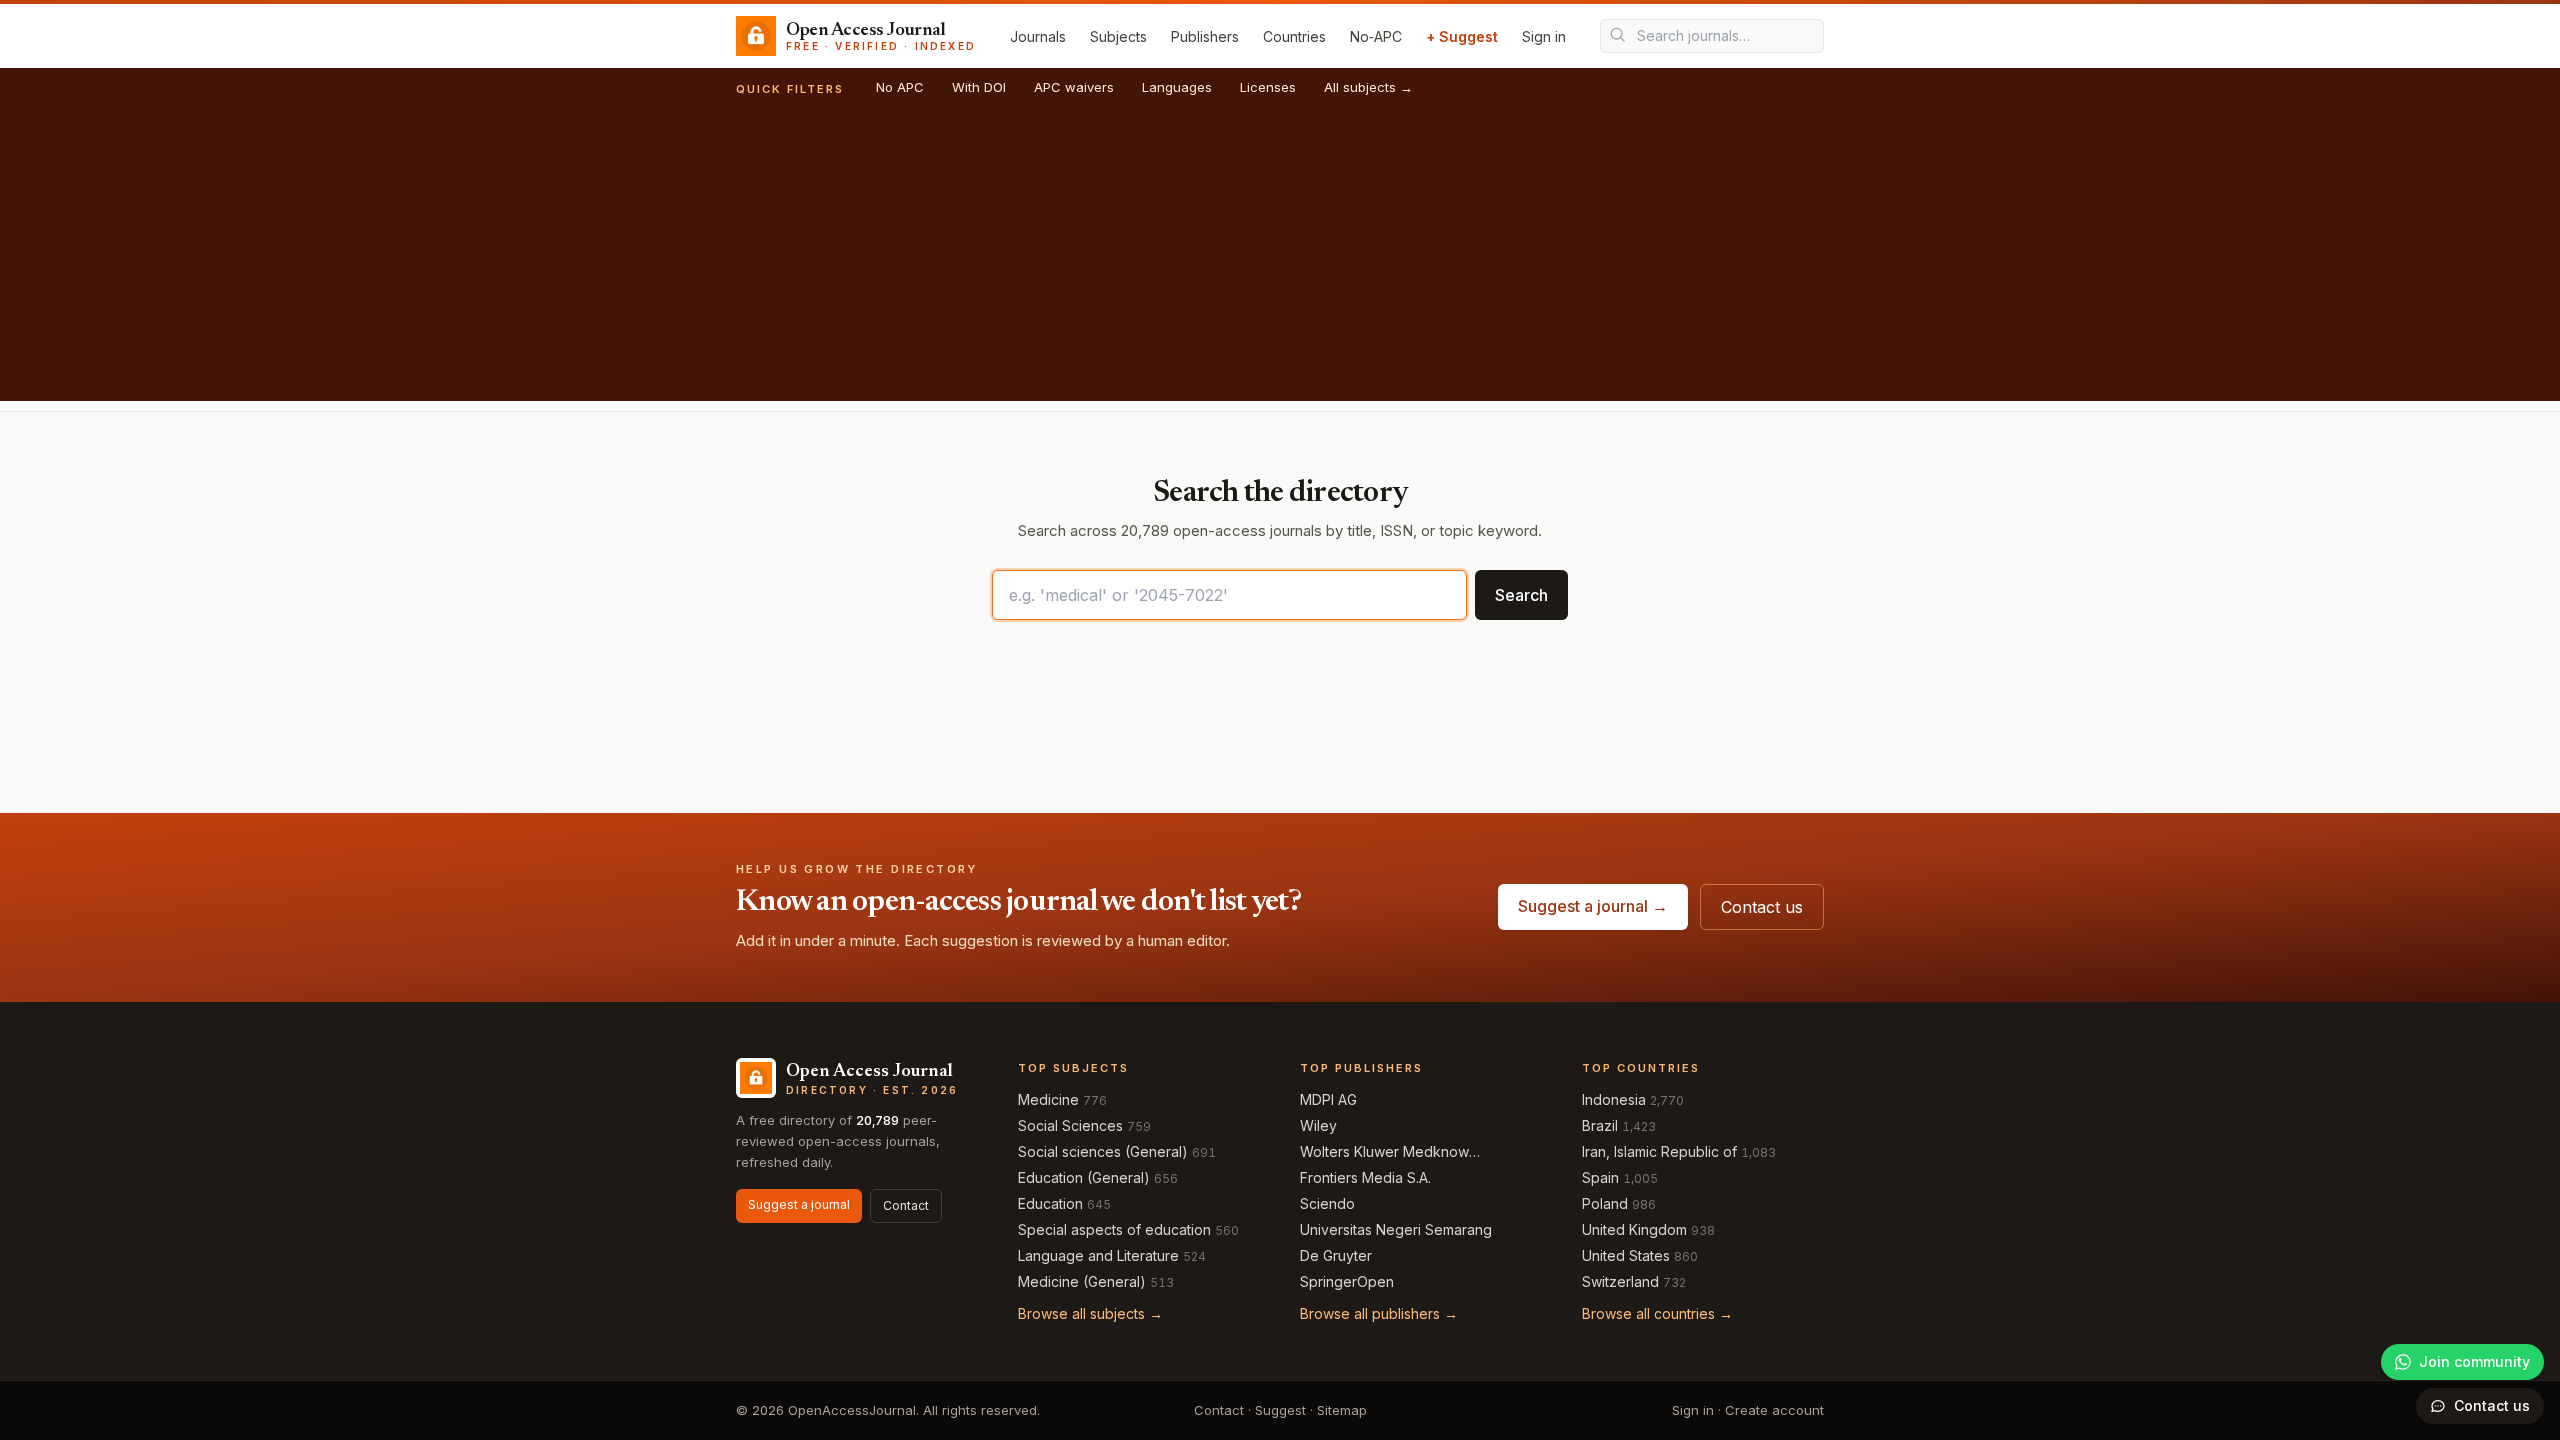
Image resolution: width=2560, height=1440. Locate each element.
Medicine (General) (1082, 1281)
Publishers (1205, 36)
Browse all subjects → (1090, 1313)
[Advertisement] (1280, 261)
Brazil (1600, 1125)
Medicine (1048, 1099)
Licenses (1268, 87)
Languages (1177, 87)
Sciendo (1327, 1203)
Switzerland (1620, 1281)
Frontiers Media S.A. (1365, 1177)
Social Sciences (1070, 1125)
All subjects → (1368, 87)
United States (1626, 1255)
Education (1050, 1203)
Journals (1038, 36)
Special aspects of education (1114, 1229)
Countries (1294, 36)
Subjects (1118, 36)
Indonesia (1614, 1099)
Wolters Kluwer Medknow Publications (1384, 1152)
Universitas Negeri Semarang (1396, 1229)
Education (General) (1084, 1177)
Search (1521, 595)
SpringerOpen (1347, 1281)
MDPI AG (1328, 1099)
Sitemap (1342, 1410)
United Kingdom (1634, 1229)
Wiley (1318, 1125)
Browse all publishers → (1379, 1313)
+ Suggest (1462, 36)
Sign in (1544, 36)
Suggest (1280, 1410)
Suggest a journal (799, 1204)
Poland (1605, 1203)
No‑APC (1376, 36)
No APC (900, 87)
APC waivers (1074, 87)
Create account (1774, 1410)
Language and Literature (1098, 1255)
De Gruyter (1336, 1255)
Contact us (1762, 907)
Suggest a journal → (1593, 906)
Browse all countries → (1657, 1313)
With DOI (979, 87)
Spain (1600, 1177)
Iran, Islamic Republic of (1659, 1151)
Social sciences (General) (1103, 1151)
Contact (906, 1205)
